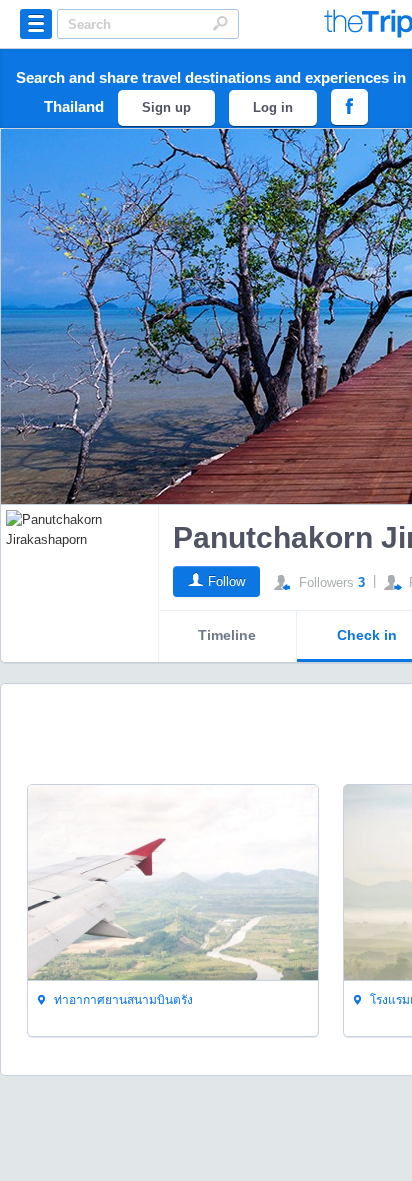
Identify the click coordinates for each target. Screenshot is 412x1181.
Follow (226, 581)
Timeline (227, 635)
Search (220, 23)
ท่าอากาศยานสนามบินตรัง (122, 1000)
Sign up (166, 107)
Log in (273, 107)
